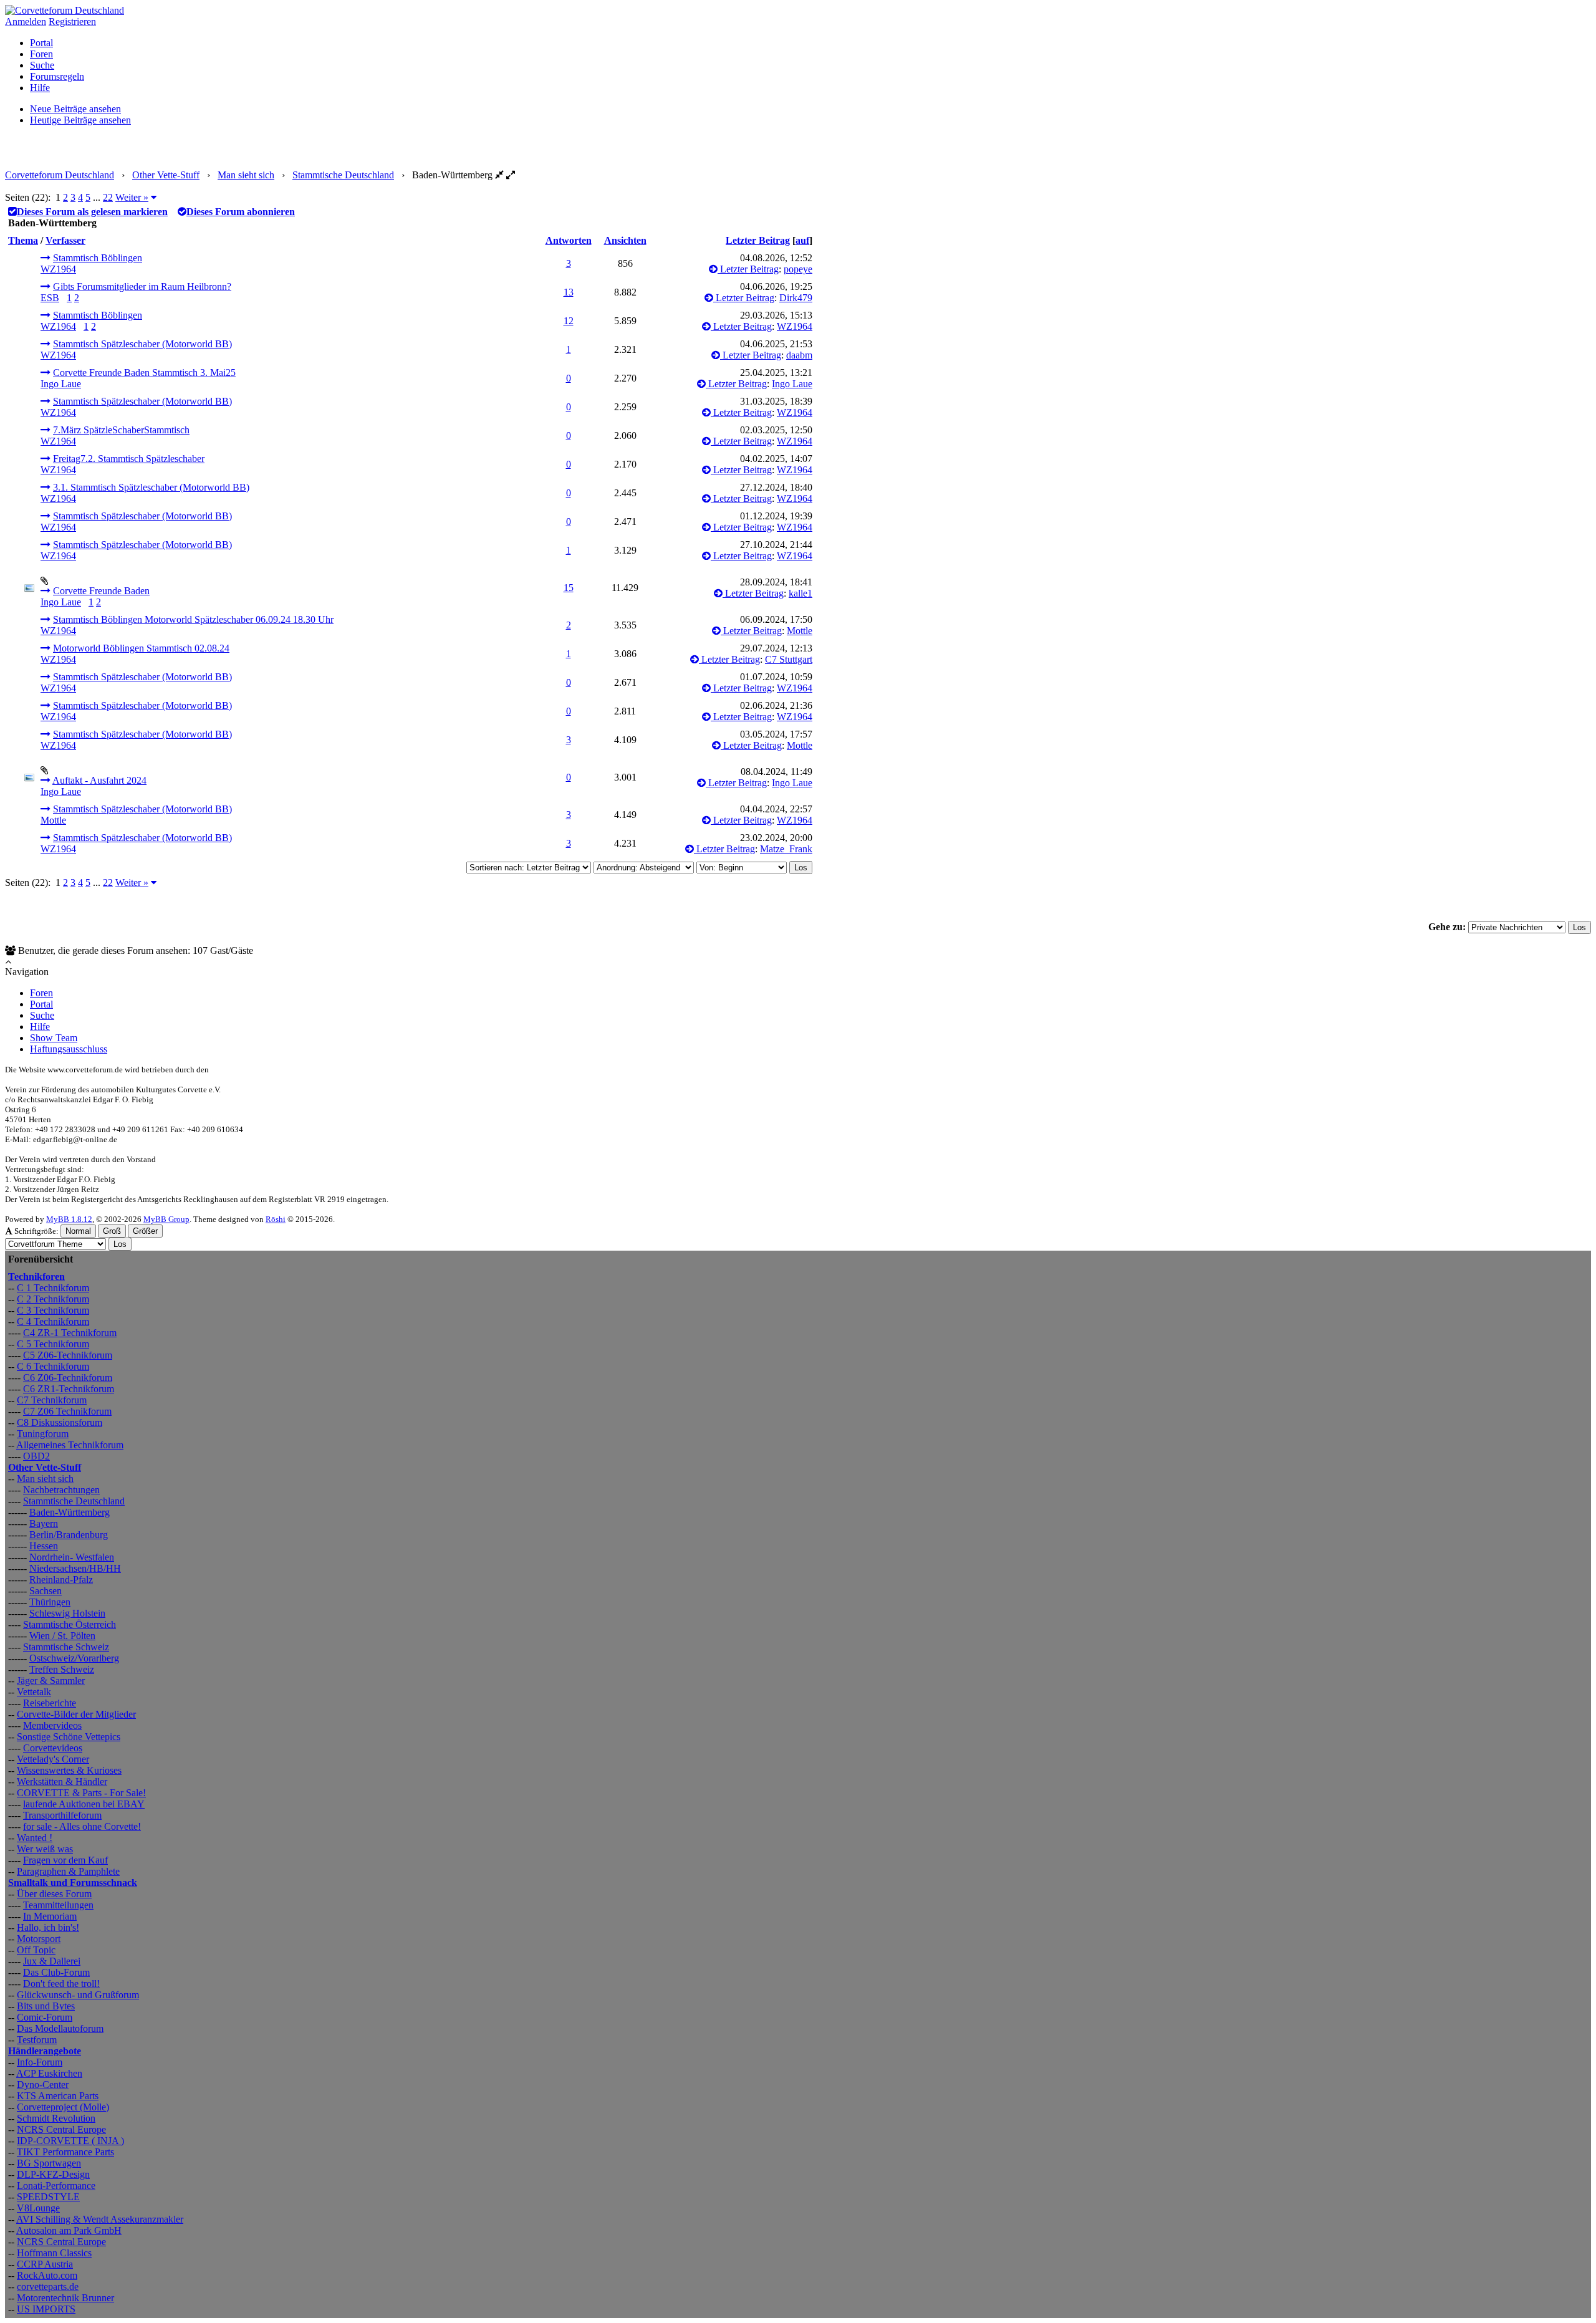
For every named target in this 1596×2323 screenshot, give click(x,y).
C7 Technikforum (52, 1400)
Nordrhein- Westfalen (72, 1557)
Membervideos (52, 1725)
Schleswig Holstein (67, 1613)
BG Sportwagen (49, 2163)
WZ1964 (58, 269)
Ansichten (625, 240)
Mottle (800, 631)
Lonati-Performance (56, 2186)
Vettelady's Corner (53, 1759)
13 (569, 292)
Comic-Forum (45, 2017)
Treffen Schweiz (62, 1669)
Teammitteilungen (58, 1905)
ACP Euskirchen (49, 2073)
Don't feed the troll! (61, 1984)
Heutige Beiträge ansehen (80, 120)
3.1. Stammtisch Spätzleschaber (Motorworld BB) (151, 487)
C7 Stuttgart (789, 659)
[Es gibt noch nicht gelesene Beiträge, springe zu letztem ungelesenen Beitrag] (46, 258)
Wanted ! (35, 1838)
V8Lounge (38, 2208)
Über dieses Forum (54, 1894)
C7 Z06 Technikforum (67, 1411)
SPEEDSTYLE (48, 2197)
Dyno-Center (43, 2085)
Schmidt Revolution (56, 2118)
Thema (23, 240)
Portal (41, 43)
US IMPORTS (46, 2309)
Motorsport (39, 1939)
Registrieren (72, 22)
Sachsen (46, 1591)
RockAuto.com (47, 2275)
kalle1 (800, 593)
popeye (798, 269)
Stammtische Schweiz (66, 1647)
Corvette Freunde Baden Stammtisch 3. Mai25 (144, 373)
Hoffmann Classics (54, 2253)
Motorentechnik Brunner (65, 2298)
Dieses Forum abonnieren (241, 212)
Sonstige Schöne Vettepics (69, 1737)
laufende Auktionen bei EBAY (84, 1804)
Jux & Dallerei (52, 1961)
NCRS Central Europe (61, 2129)
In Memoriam (50, 1916)
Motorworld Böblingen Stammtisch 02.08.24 (141, 648)
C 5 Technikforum (53, 1344)
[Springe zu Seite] (154, 197)
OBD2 (36, 1456)
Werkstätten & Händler (62, 1782)
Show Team (54, 1038)
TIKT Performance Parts (65, 2152)
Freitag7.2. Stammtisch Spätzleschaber (129, 459)
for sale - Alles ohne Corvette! (82, 1826)
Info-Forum (40, 2062)
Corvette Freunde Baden (101, 591)
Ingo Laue (61, 384)
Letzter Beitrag (758, 240)
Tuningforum (43, 1434)
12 (569, 321)
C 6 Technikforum (53, 1366)
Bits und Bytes (46, 2006)
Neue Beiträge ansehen (75, 109)
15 (569, 588)
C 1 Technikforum (53, 1288)
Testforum (37, 2040)
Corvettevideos (53, 1748)
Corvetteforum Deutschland (60, 175)
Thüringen (50, 1602)
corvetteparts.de (48, 2287)
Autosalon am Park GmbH (69, 2230)
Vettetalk (34, 1692)
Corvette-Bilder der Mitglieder (76, 1714)
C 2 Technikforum (53, 1299)
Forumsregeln (57, 76)
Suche (42, 65)
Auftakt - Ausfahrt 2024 (99, 780)
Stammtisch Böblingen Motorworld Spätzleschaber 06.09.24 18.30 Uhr (193, 619)
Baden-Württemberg (70, 1512)
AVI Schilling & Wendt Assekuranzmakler (100, 2219)
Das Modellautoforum (60, 2028)
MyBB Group (166, 1219)
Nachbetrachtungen (61, 1490)
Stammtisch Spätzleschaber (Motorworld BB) (142, 344)
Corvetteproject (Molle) (63, 2107)
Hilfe (40, 88)
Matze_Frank (786, 849)
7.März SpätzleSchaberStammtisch (121, 430)
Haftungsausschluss (69, 1049)
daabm (799, 355)
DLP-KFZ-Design (53, 2174)
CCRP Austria (45, 2264)
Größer (145, 1231)
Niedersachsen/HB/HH (75, 1568)
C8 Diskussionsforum (60, 1422)
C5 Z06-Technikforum (68, 1355)
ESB (50, 298)
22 (108, 197)
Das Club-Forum (56, 1972)
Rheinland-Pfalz (61, 1580)
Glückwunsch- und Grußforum (78, 1995)
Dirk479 (796, 298)
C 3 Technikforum (53, 1310)
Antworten (569, 240)
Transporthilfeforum (62, 1815)
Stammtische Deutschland (343, 175)
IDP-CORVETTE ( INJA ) (70, 2141)
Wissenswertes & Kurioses (69, 1770)
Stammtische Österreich (70, 1624)
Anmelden (26, 22)
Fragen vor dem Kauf (65, 1860)
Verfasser (65, 240)
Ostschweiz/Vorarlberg (74, 1658)
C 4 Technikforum (53, 1321)
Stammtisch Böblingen (98, 258)
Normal (78, 1231)
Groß (112, 1231)
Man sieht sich (246, 175)
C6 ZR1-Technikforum (69, 1389)
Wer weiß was (45, 1849)
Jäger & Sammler (51, 1681)
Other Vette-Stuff (166, 175)
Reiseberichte (50, 1703)
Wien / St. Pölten (62, 1636)
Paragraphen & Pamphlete (68, 1871)
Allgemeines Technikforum (70, 1445)
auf (802, 240)
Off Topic (36, 1950)
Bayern (44, 1523)
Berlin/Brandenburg (69, 1535)
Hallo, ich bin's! (48, 1927)
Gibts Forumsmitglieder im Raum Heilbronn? (142, 286)
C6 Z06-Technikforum (68, 1378)
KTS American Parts (58, 2096)
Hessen (44, 1546)
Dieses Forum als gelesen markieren (92, 212)
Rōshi (276, 1219)
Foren (41, 54)
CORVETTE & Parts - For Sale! (81, 1793)
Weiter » (132, 197)
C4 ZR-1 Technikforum (70, 1333)
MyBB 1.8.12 (69, 1219)
